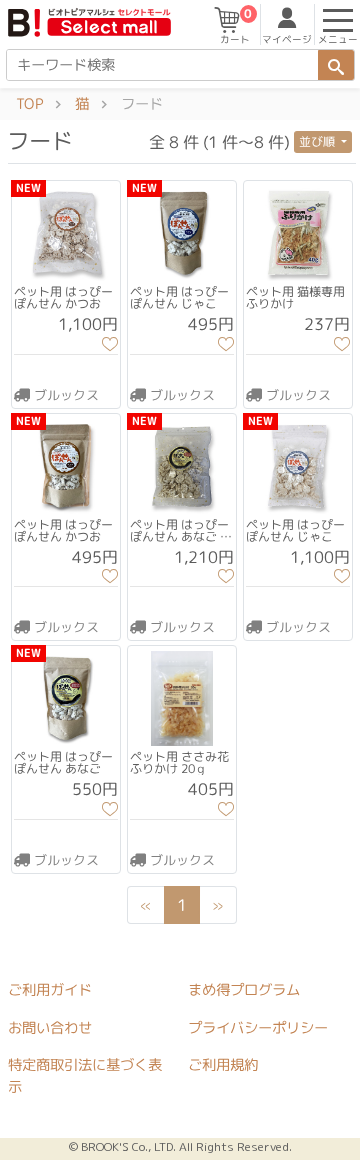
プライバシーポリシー (258, 1027)
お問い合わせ (50, 1027)
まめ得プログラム (244, 990)
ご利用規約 (223, 1065)
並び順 (318, 141)
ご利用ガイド (50, 990)
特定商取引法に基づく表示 (85, 1076)
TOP (29, 104)
